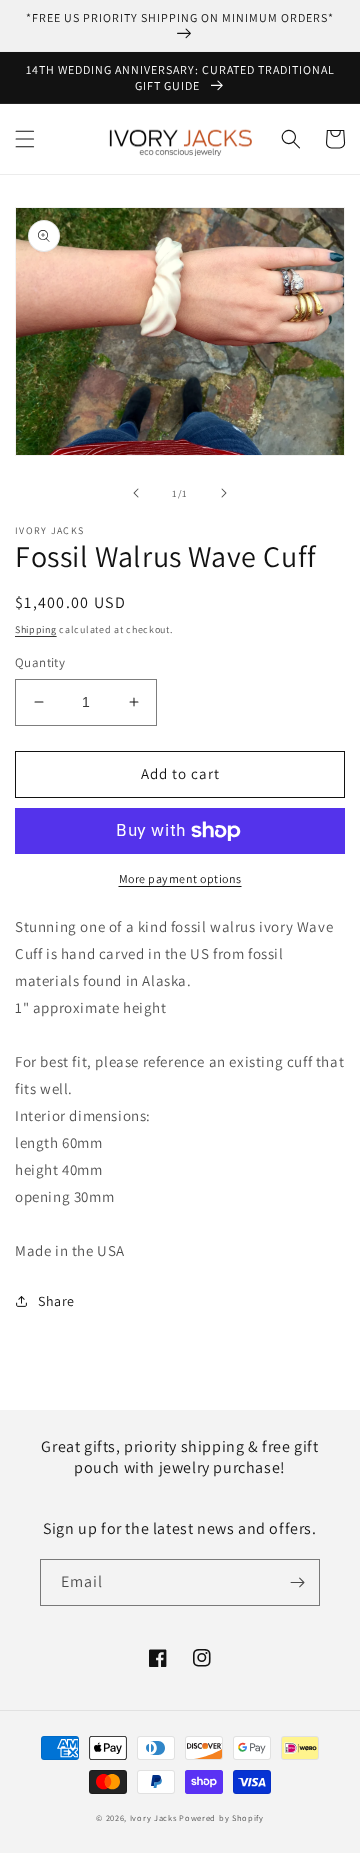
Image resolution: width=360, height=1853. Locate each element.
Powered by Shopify (221, 1817)
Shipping (36, 629)
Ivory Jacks (153, 1817)
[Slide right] (224, 493)
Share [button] (56, 1301)
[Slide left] (136, 493)
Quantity (40, 662)
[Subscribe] (297, 1582)
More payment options (180, 878)
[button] (25, 139)
